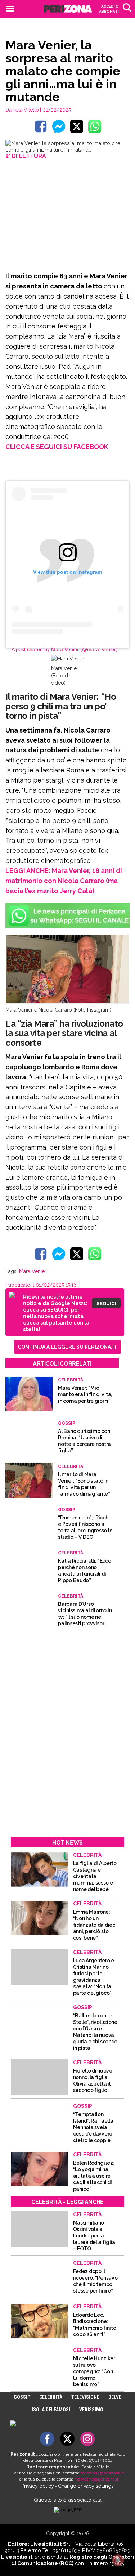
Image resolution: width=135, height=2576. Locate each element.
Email (34, 1273)
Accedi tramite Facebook (71, 1343)
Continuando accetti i (67, 1290)
